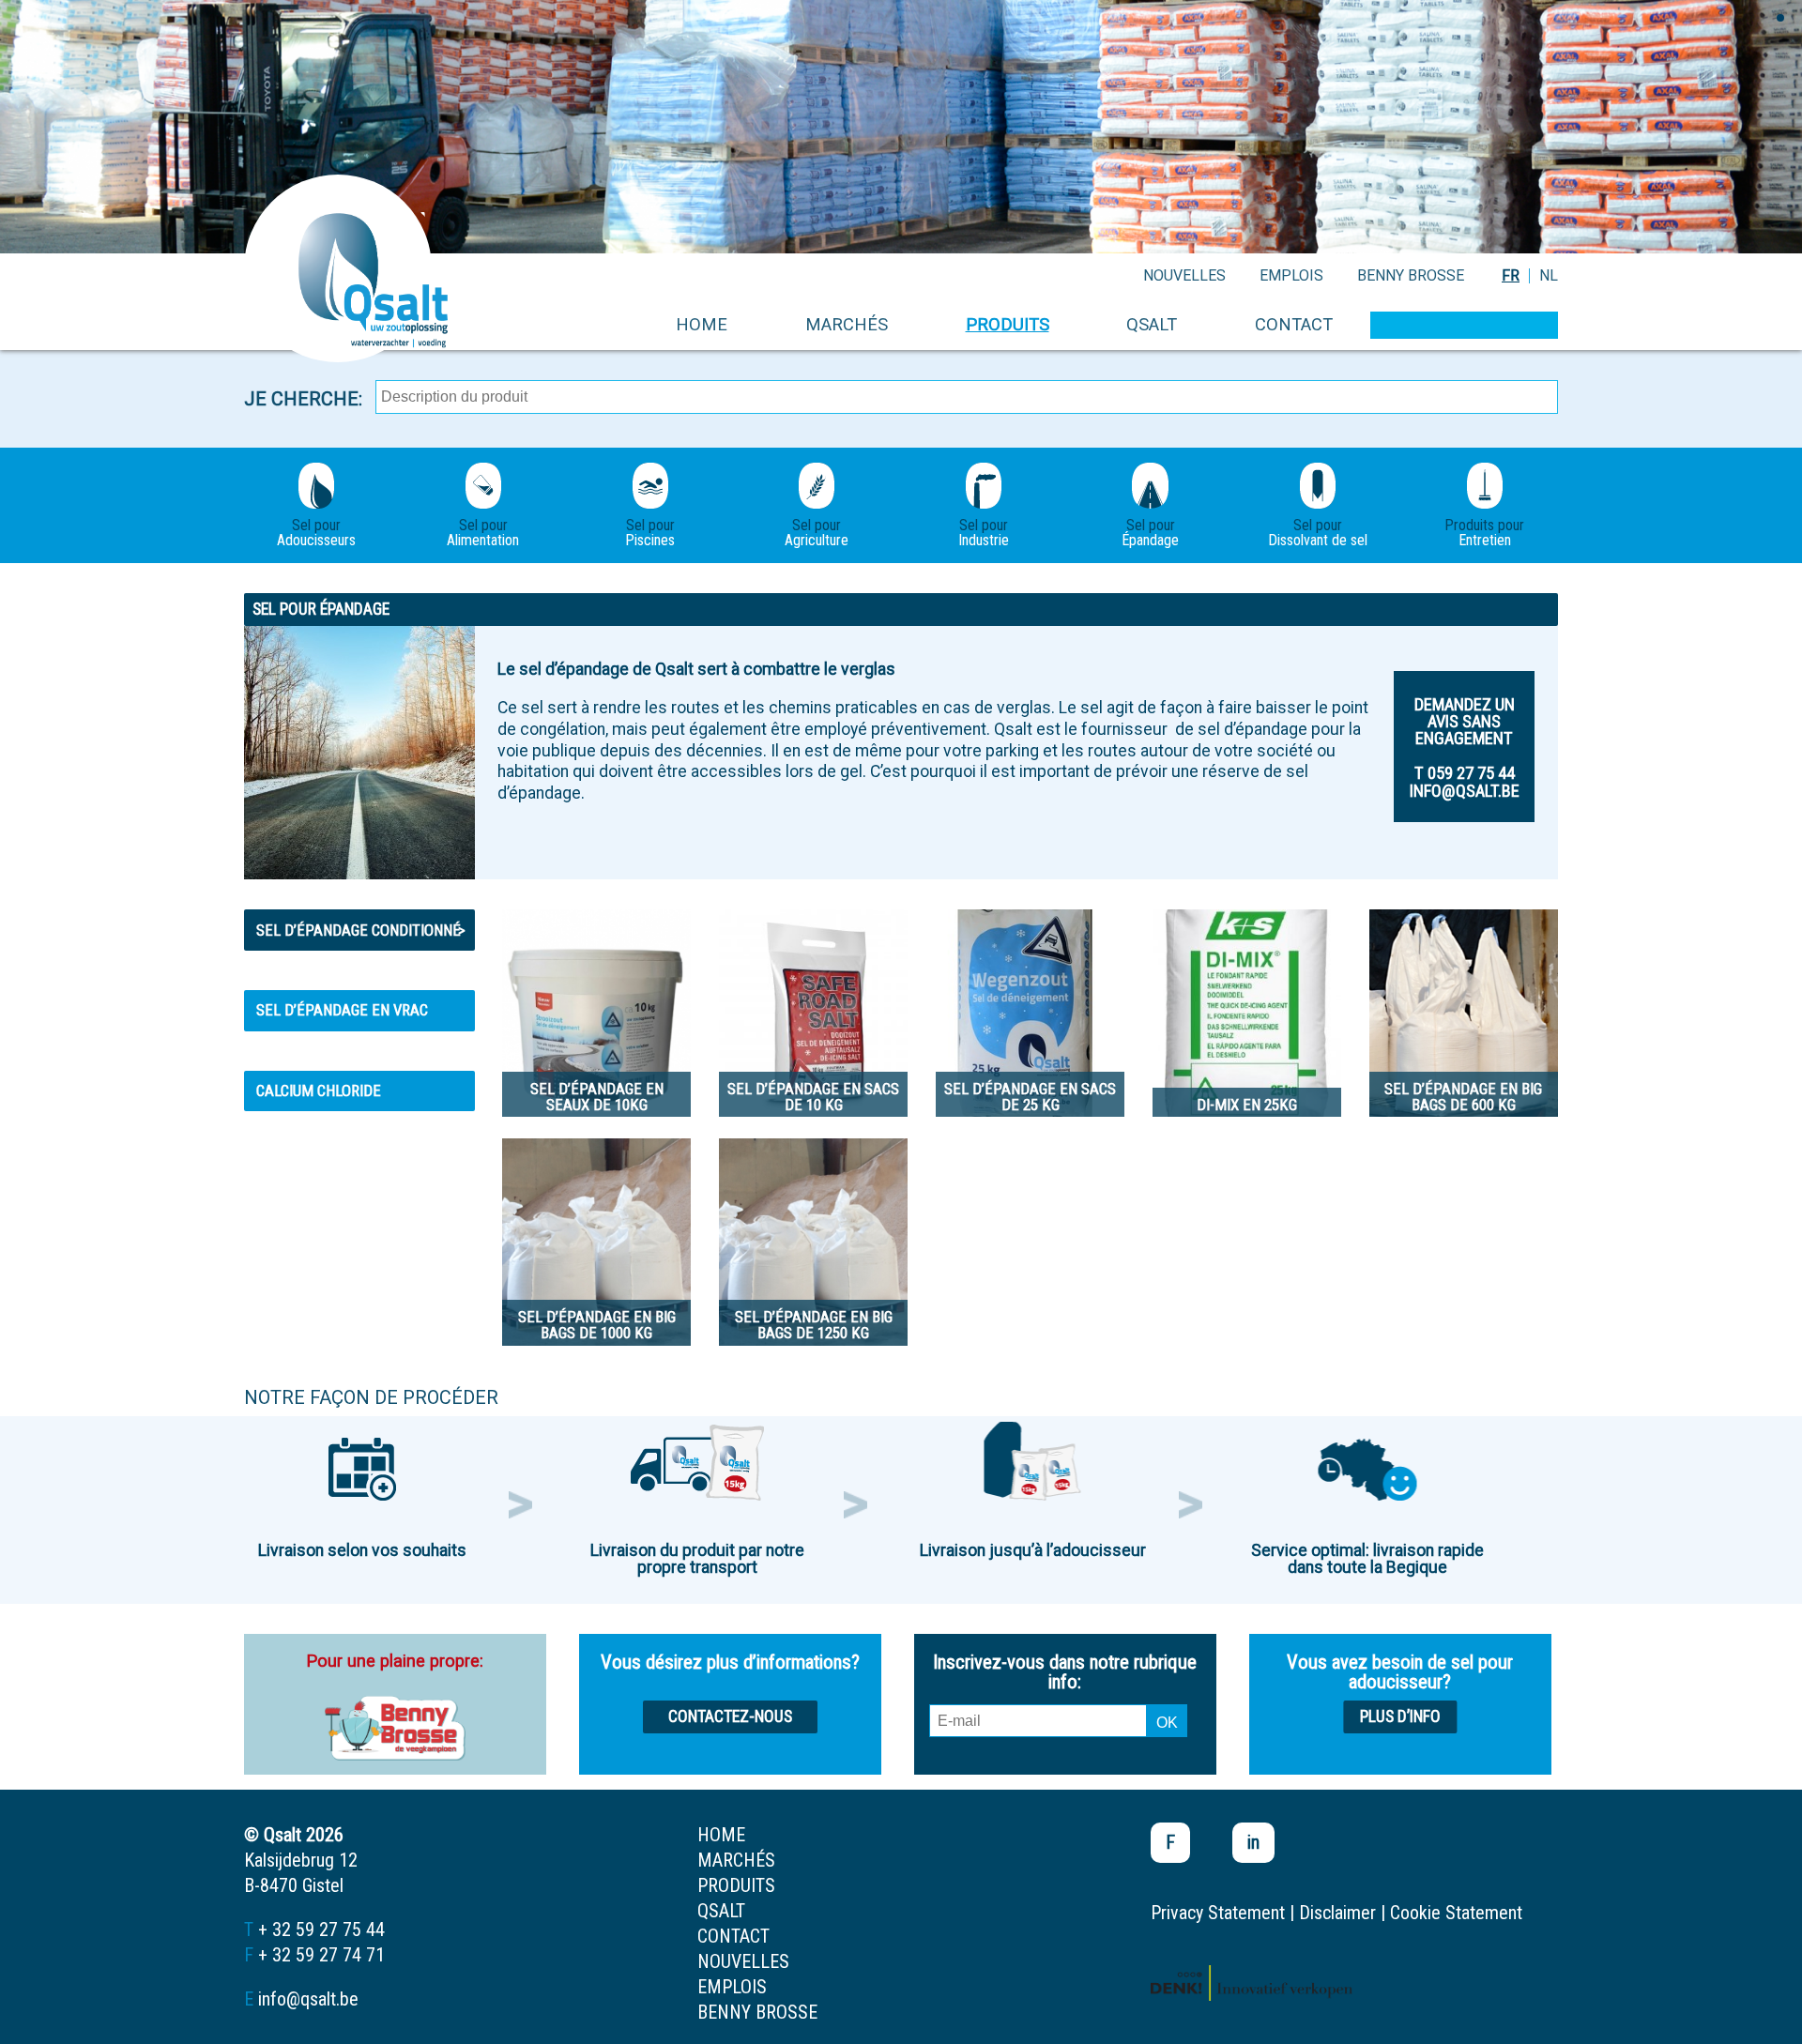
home (702, 324)
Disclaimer (1337, 1913)
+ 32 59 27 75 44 (321, 1930)
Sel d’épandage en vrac (342, 1010)
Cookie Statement (1456, 1913)
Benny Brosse (1411, 275)
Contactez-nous (730, 1716)
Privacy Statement (1218, 1913)
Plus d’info (1400, 1716)
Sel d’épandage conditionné (361, 930)
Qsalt (1152, 324)
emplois (1291, 275)
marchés (847, 324)
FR (1511, 275)
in (1253, 1842)
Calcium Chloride (319, 1091)
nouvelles (1184, 275)
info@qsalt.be (308, 1999)
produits (1008, 324)
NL (1549, 275)
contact (1294, 324)
